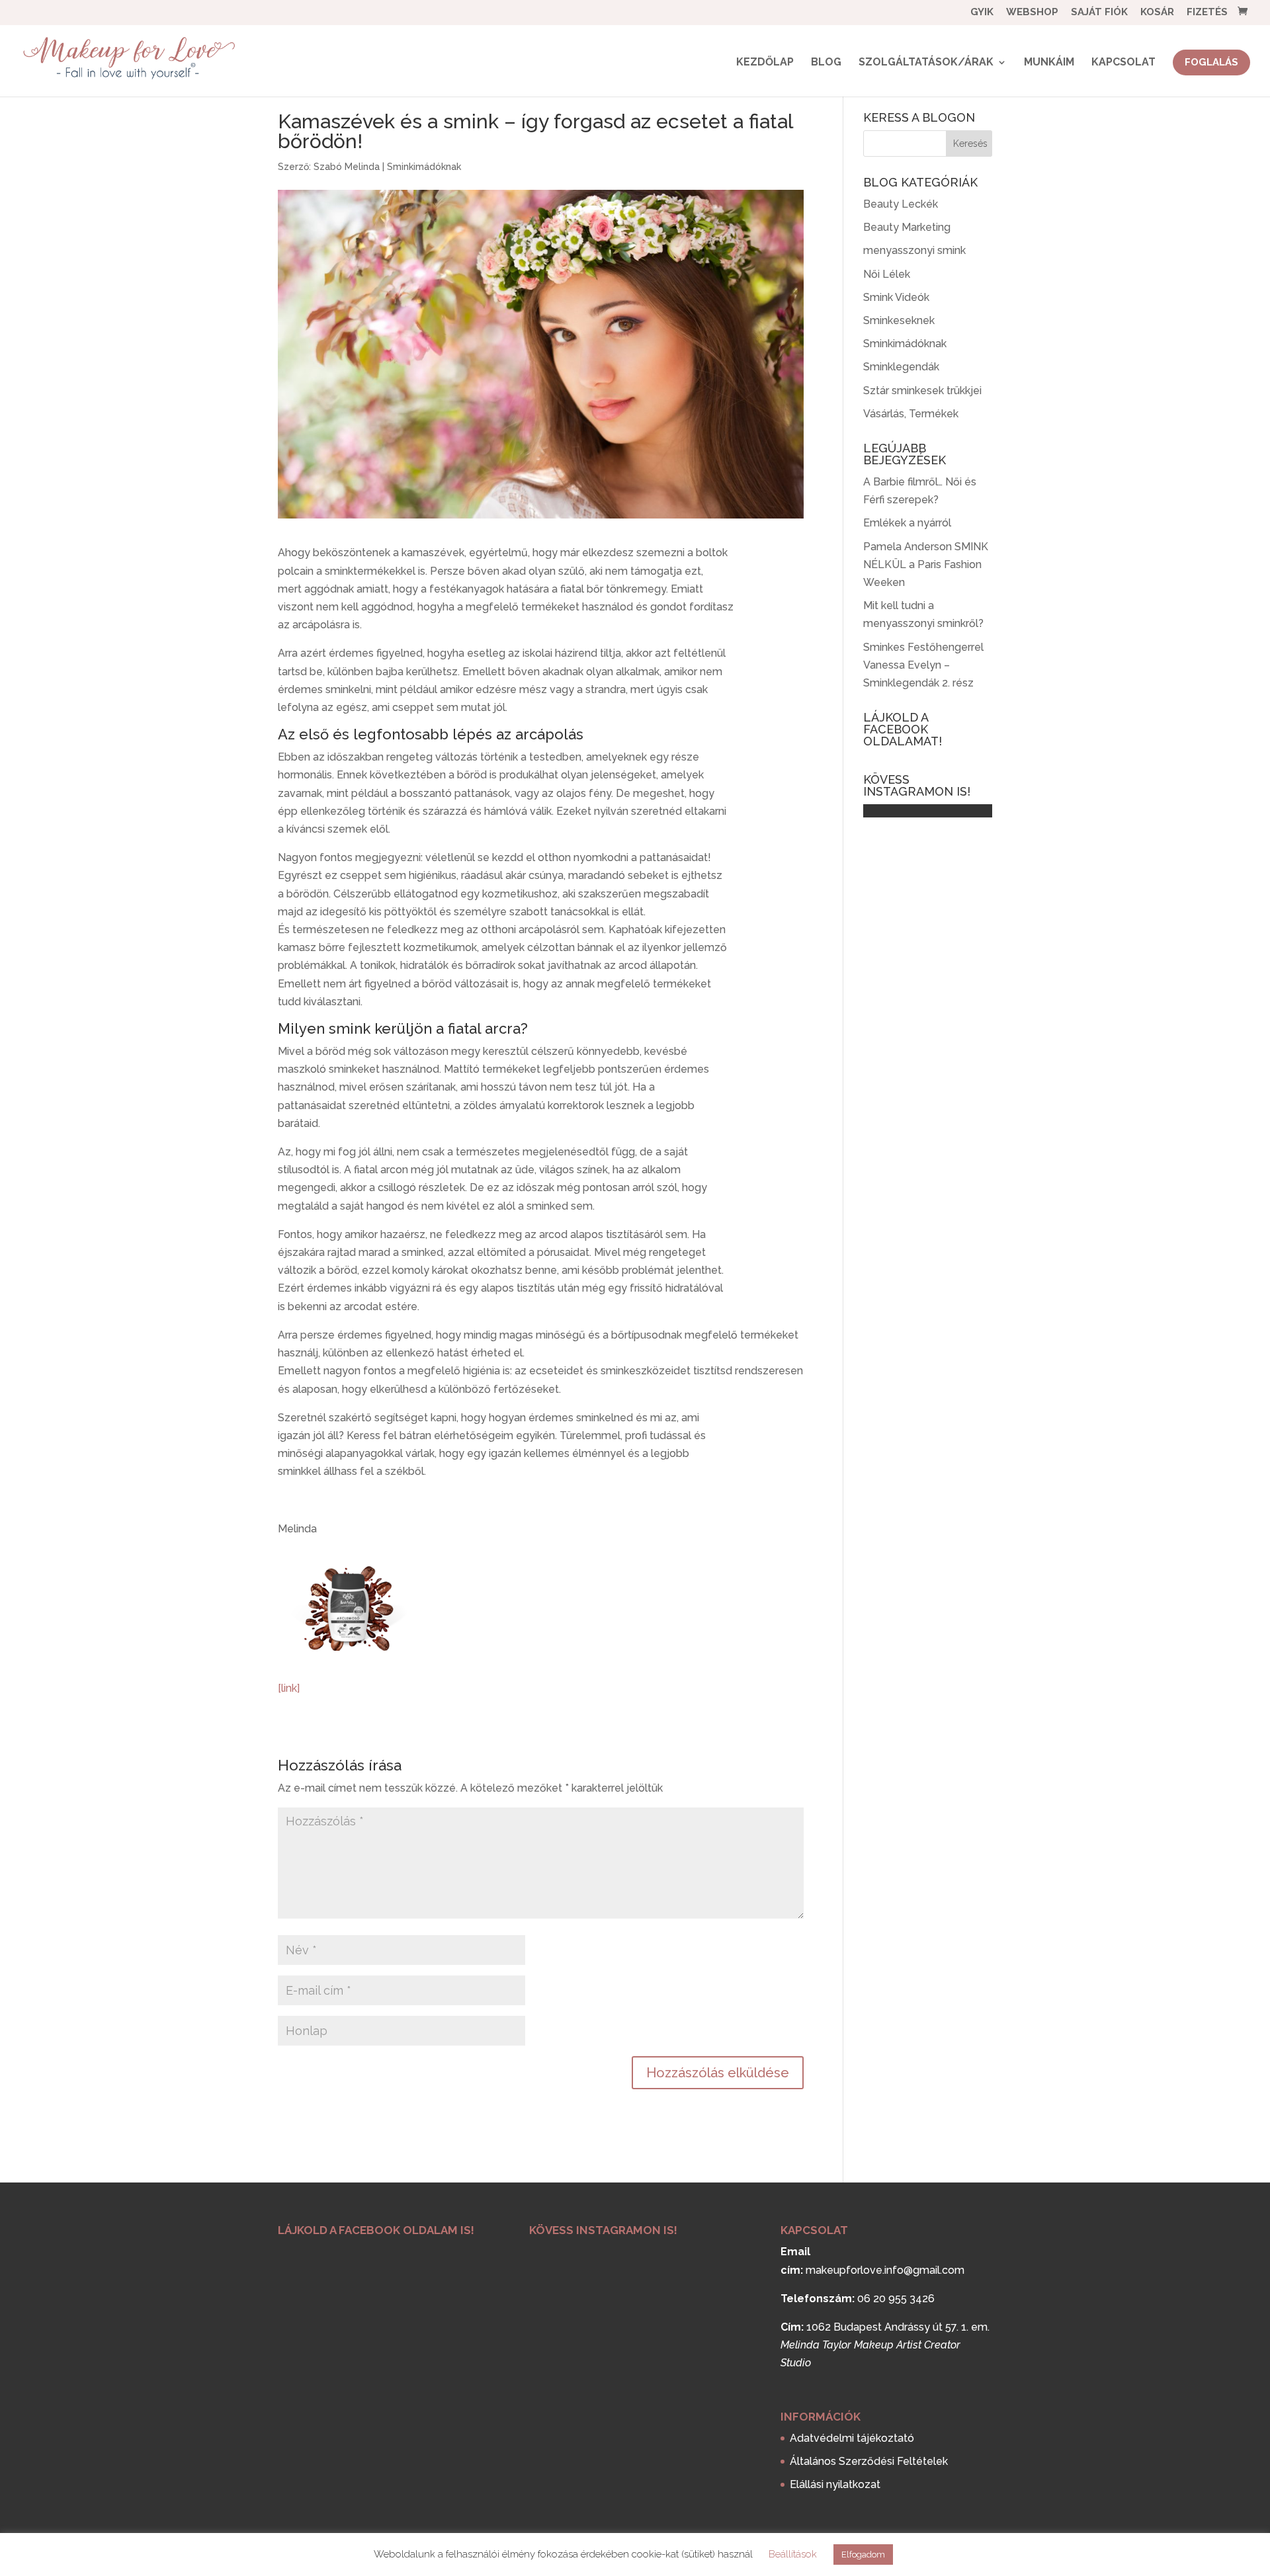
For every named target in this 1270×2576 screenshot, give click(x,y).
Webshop (1032, 13)
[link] (289, 1688)
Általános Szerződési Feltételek (869, 2461)
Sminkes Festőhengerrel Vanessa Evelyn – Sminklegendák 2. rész (923, 665)
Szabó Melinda (347, 167)
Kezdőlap (765, 63)
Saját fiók (1099, 13)
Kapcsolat (1123, 63)
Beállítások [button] (793, 2554)
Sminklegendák (901, 367)
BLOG (826, 63)
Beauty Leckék (901, 204)
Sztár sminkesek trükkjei (922, 391)
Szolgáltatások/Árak (926, 63)
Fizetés (1207, 13)
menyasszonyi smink (914, 250)
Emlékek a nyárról (907, 523)
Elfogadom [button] (863, 2555)
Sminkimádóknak (424, 167)
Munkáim (1049, 63)
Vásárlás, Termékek (911, 414)
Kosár (1157, 13)
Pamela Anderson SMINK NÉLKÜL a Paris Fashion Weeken (926, 564)
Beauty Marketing (907, 227)
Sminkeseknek (899, 320)
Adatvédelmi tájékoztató (852, 2438)
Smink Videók (896, 297)
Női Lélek (887, 274)
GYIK (982, 13)
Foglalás (1211, 62)
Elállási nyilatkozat (835, 2484)
